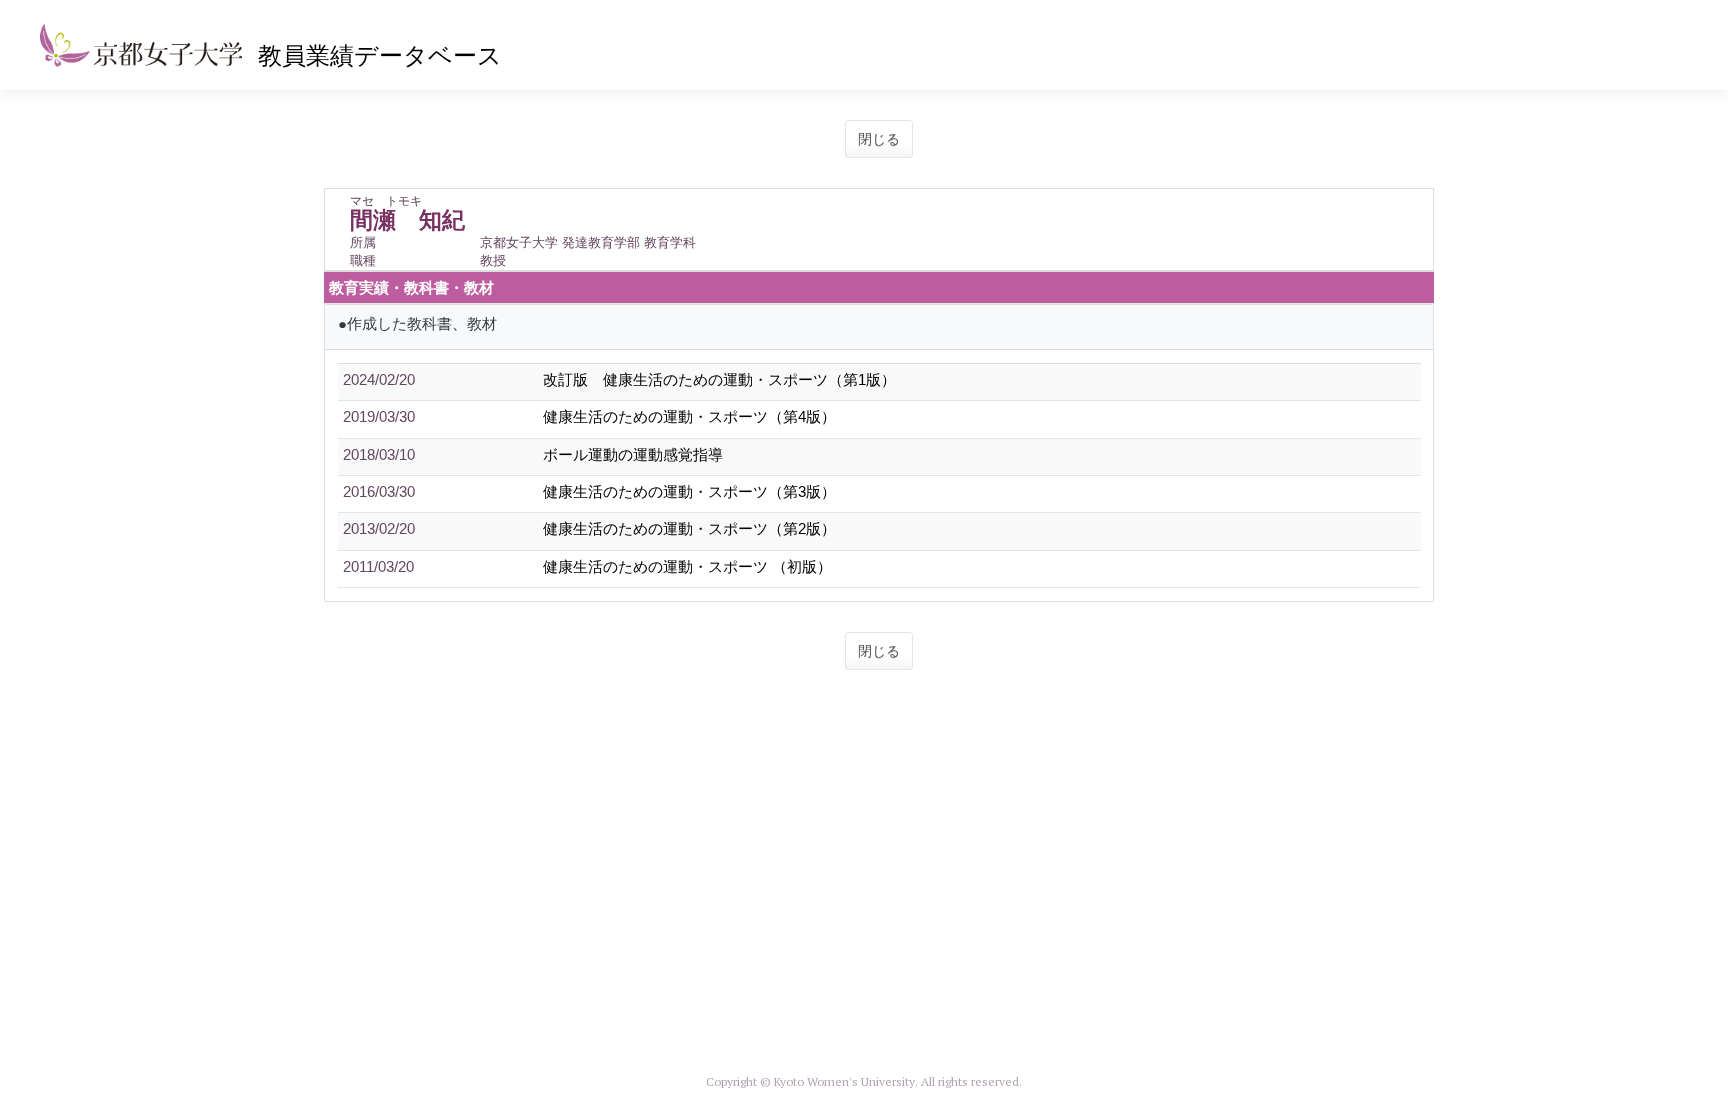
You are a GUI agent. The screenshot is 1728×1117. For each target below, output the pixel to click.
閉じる (879, 139)
